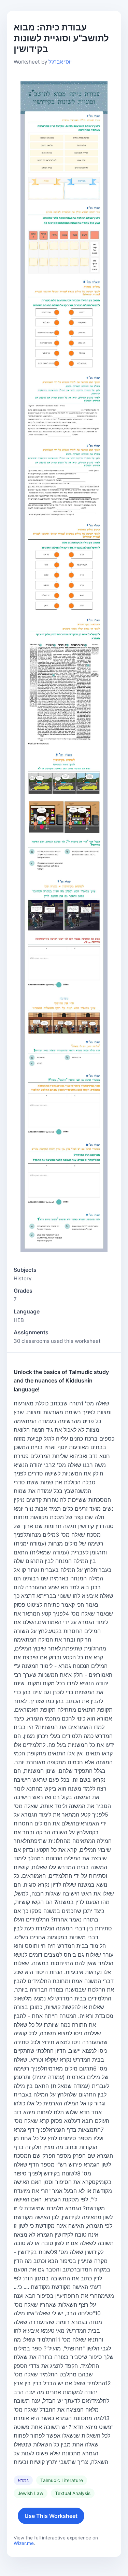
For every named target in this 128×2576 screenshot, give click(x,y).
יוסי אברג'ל (60, 62)
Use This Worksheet (51, 2516)
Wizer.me (24, 2543)
